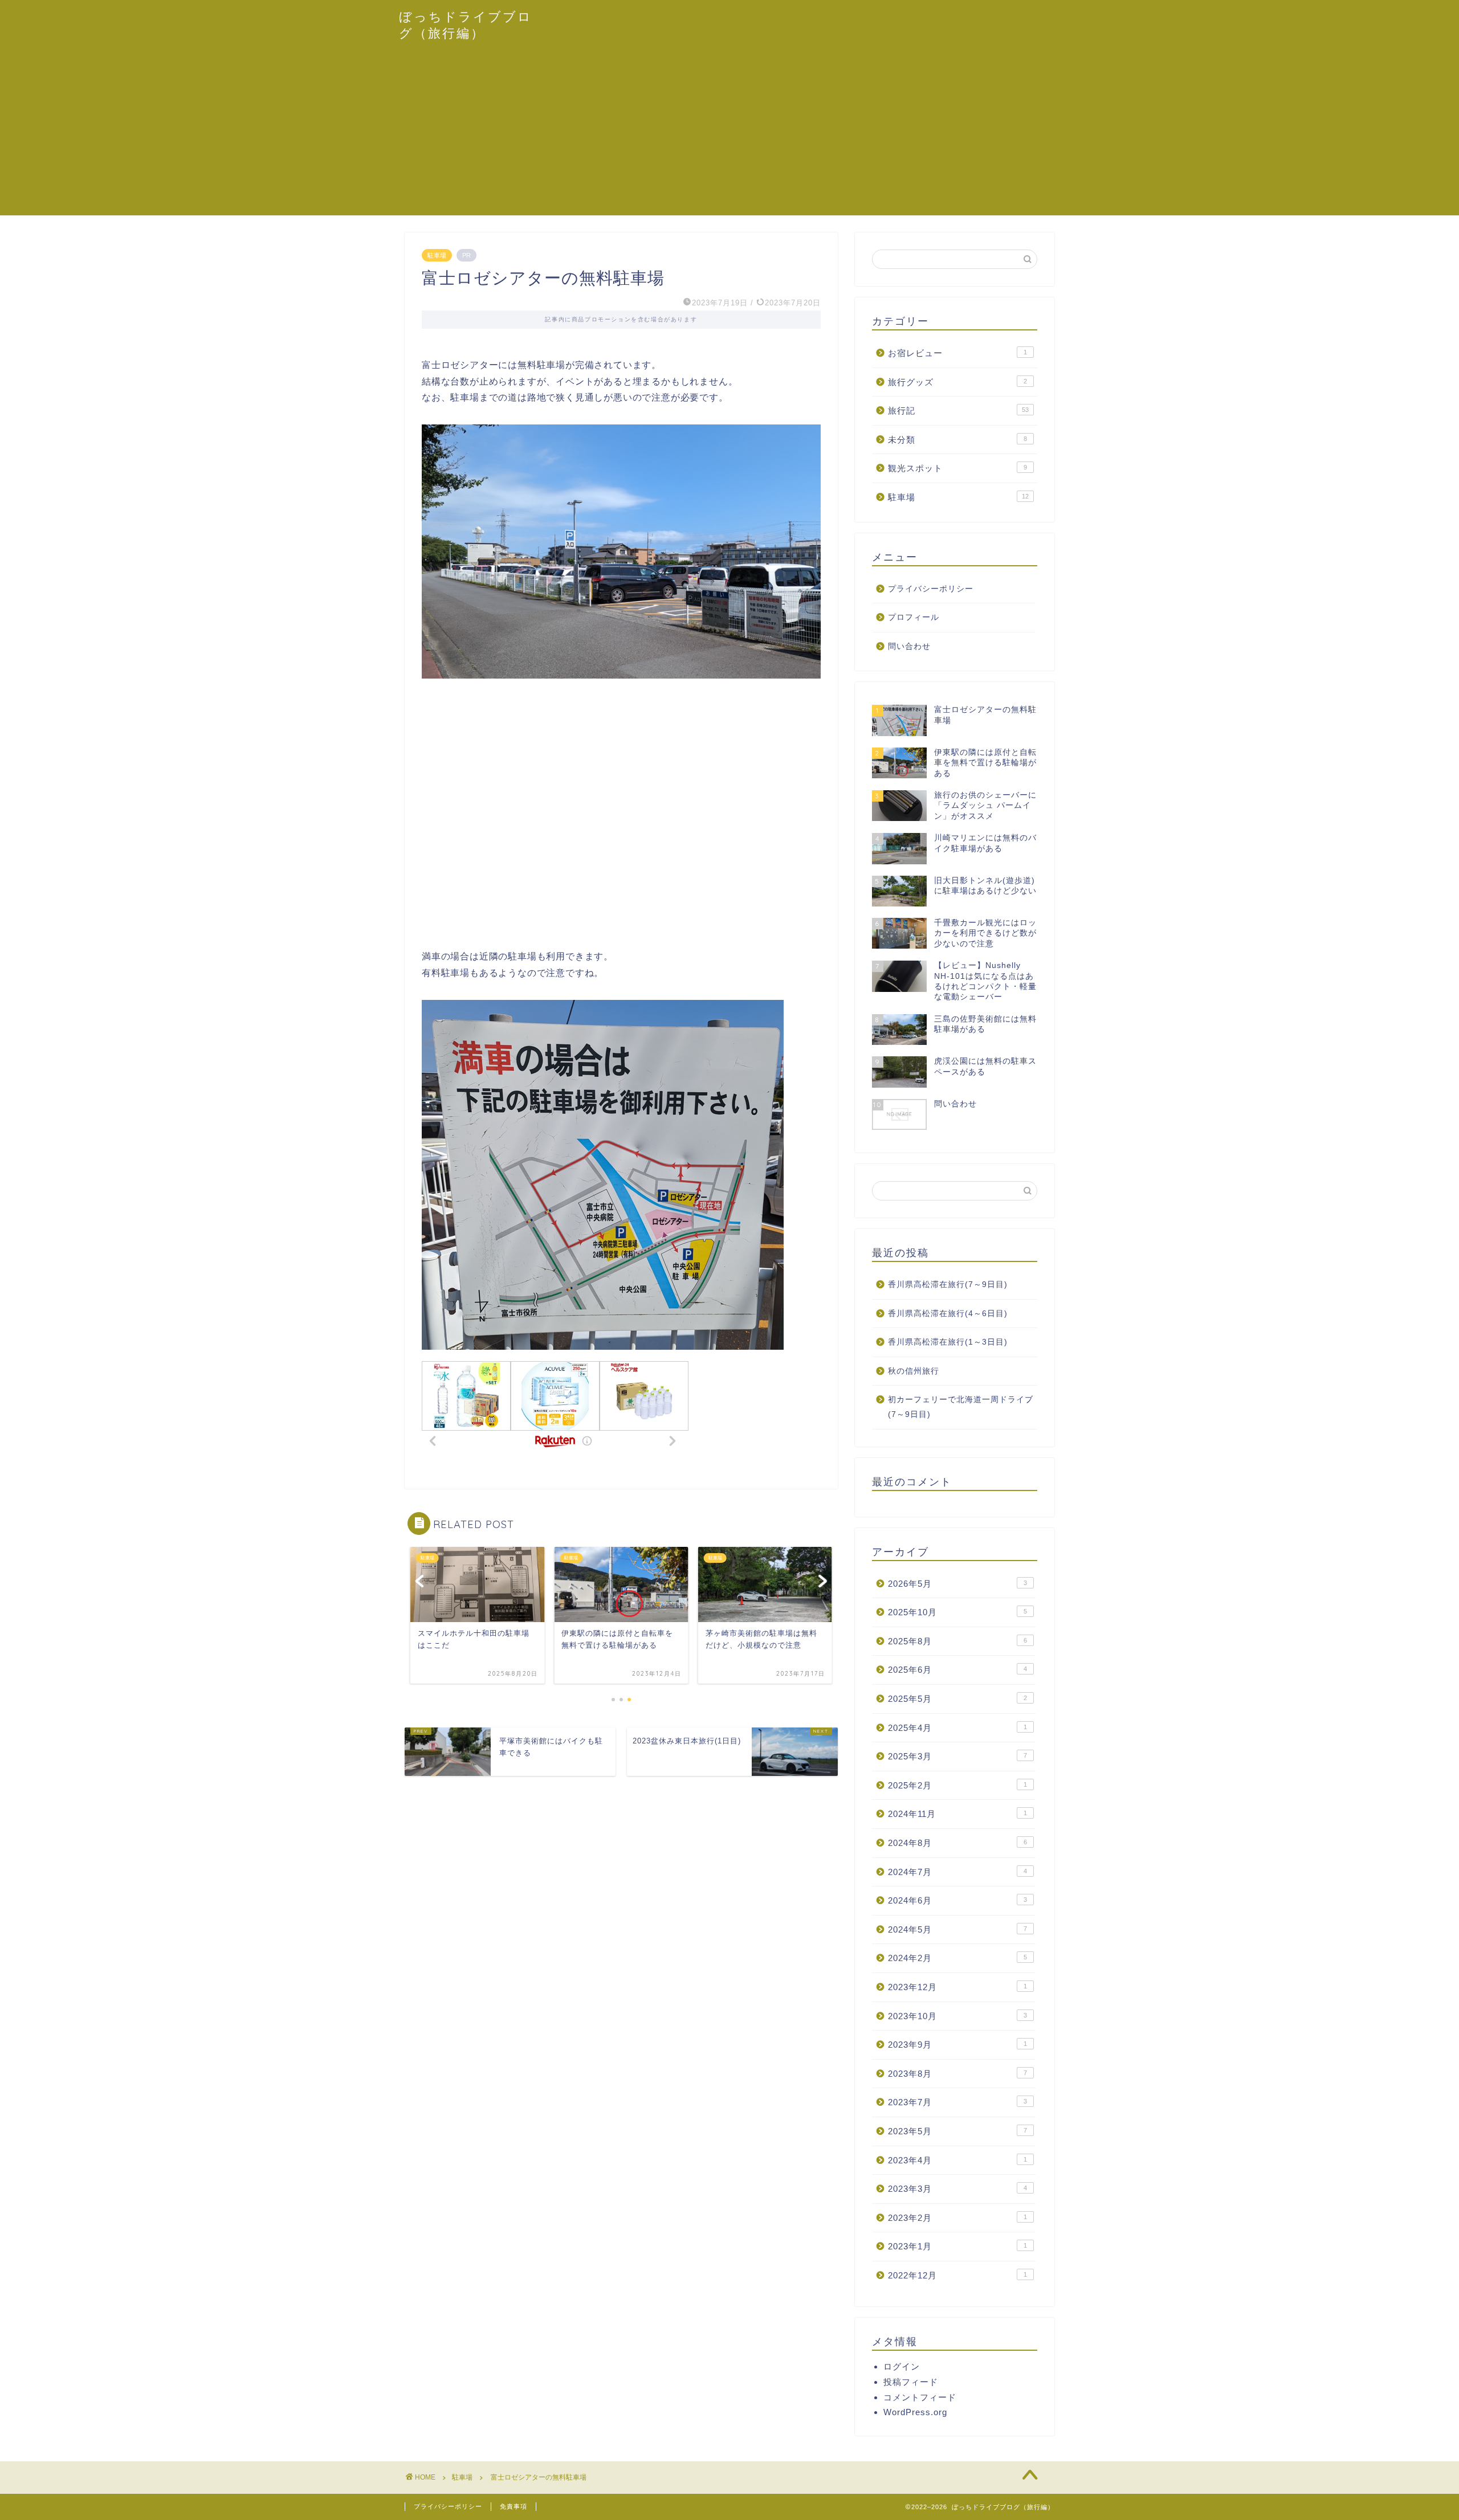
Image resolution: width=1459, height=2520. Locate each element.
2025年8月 (957, 1641)
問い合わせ (909, 646)
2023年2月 (957, 2218)
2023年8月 (957, 2074)
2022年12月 (957, 2275)
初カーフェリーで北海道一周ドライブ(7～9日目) (961, 1407)
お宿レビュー (957, 353)
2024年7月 (957, 1872)
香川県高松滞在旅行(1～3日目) (948, 1342)
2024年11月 (957, 1814)
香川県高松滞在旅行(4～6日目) (948, 1314)
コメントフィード (920, 2397)
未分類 (957, 440)
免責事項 (513, 2506)
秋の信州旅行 (914, 1371)
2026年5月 (957, 1584)
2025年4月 (957, 1728)
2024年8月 (957, 1843)
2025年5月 (957, 1699)
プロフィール (914, 617)
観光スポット (957, 468)
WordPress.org (915, 2412)
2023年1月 (957, 2246)
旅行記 (958, 411)
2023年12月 (957, 1987)
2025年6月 (957, 1670)
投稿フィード (911, 2382)
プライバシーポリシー (931, 589)
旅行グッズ (957, 382)
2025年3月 (957, 1756)
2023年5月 (957, 2131)
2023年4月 (957, 2160)
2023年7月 (957, 2102)
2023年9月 (957, 2045)
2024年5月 (957, 1929)
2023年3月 (957, 2189)
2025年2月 (957, 1785)
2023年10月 (957, 2016)
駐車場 (437, 255)
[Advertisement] (729, 136)
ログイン (902, 2366)
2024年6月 (957, 1900)
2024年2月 (957, 1958)
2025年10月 (957, 1612)
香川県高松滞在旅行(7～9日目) (948, 1284)
